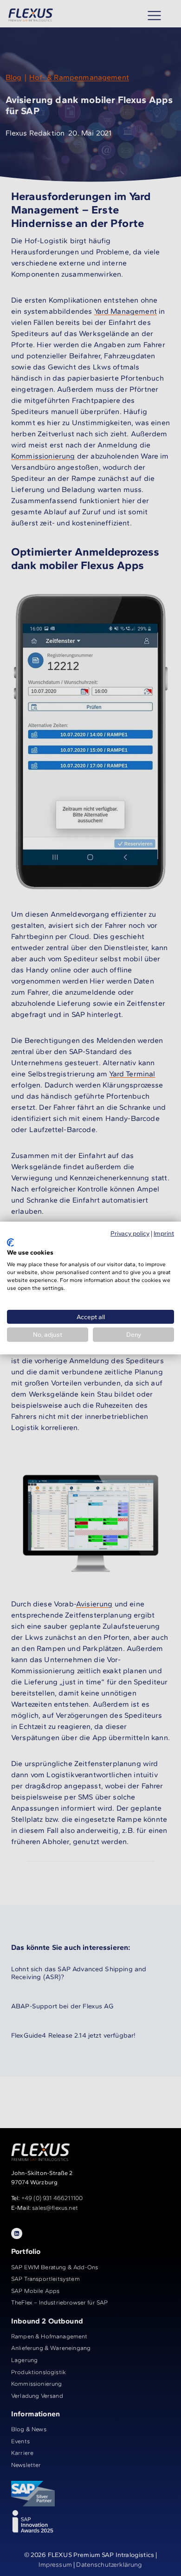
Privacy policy (130, 1233)
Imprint (164, 1233)
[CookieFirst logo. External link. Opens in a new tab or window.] (10, 1243)
